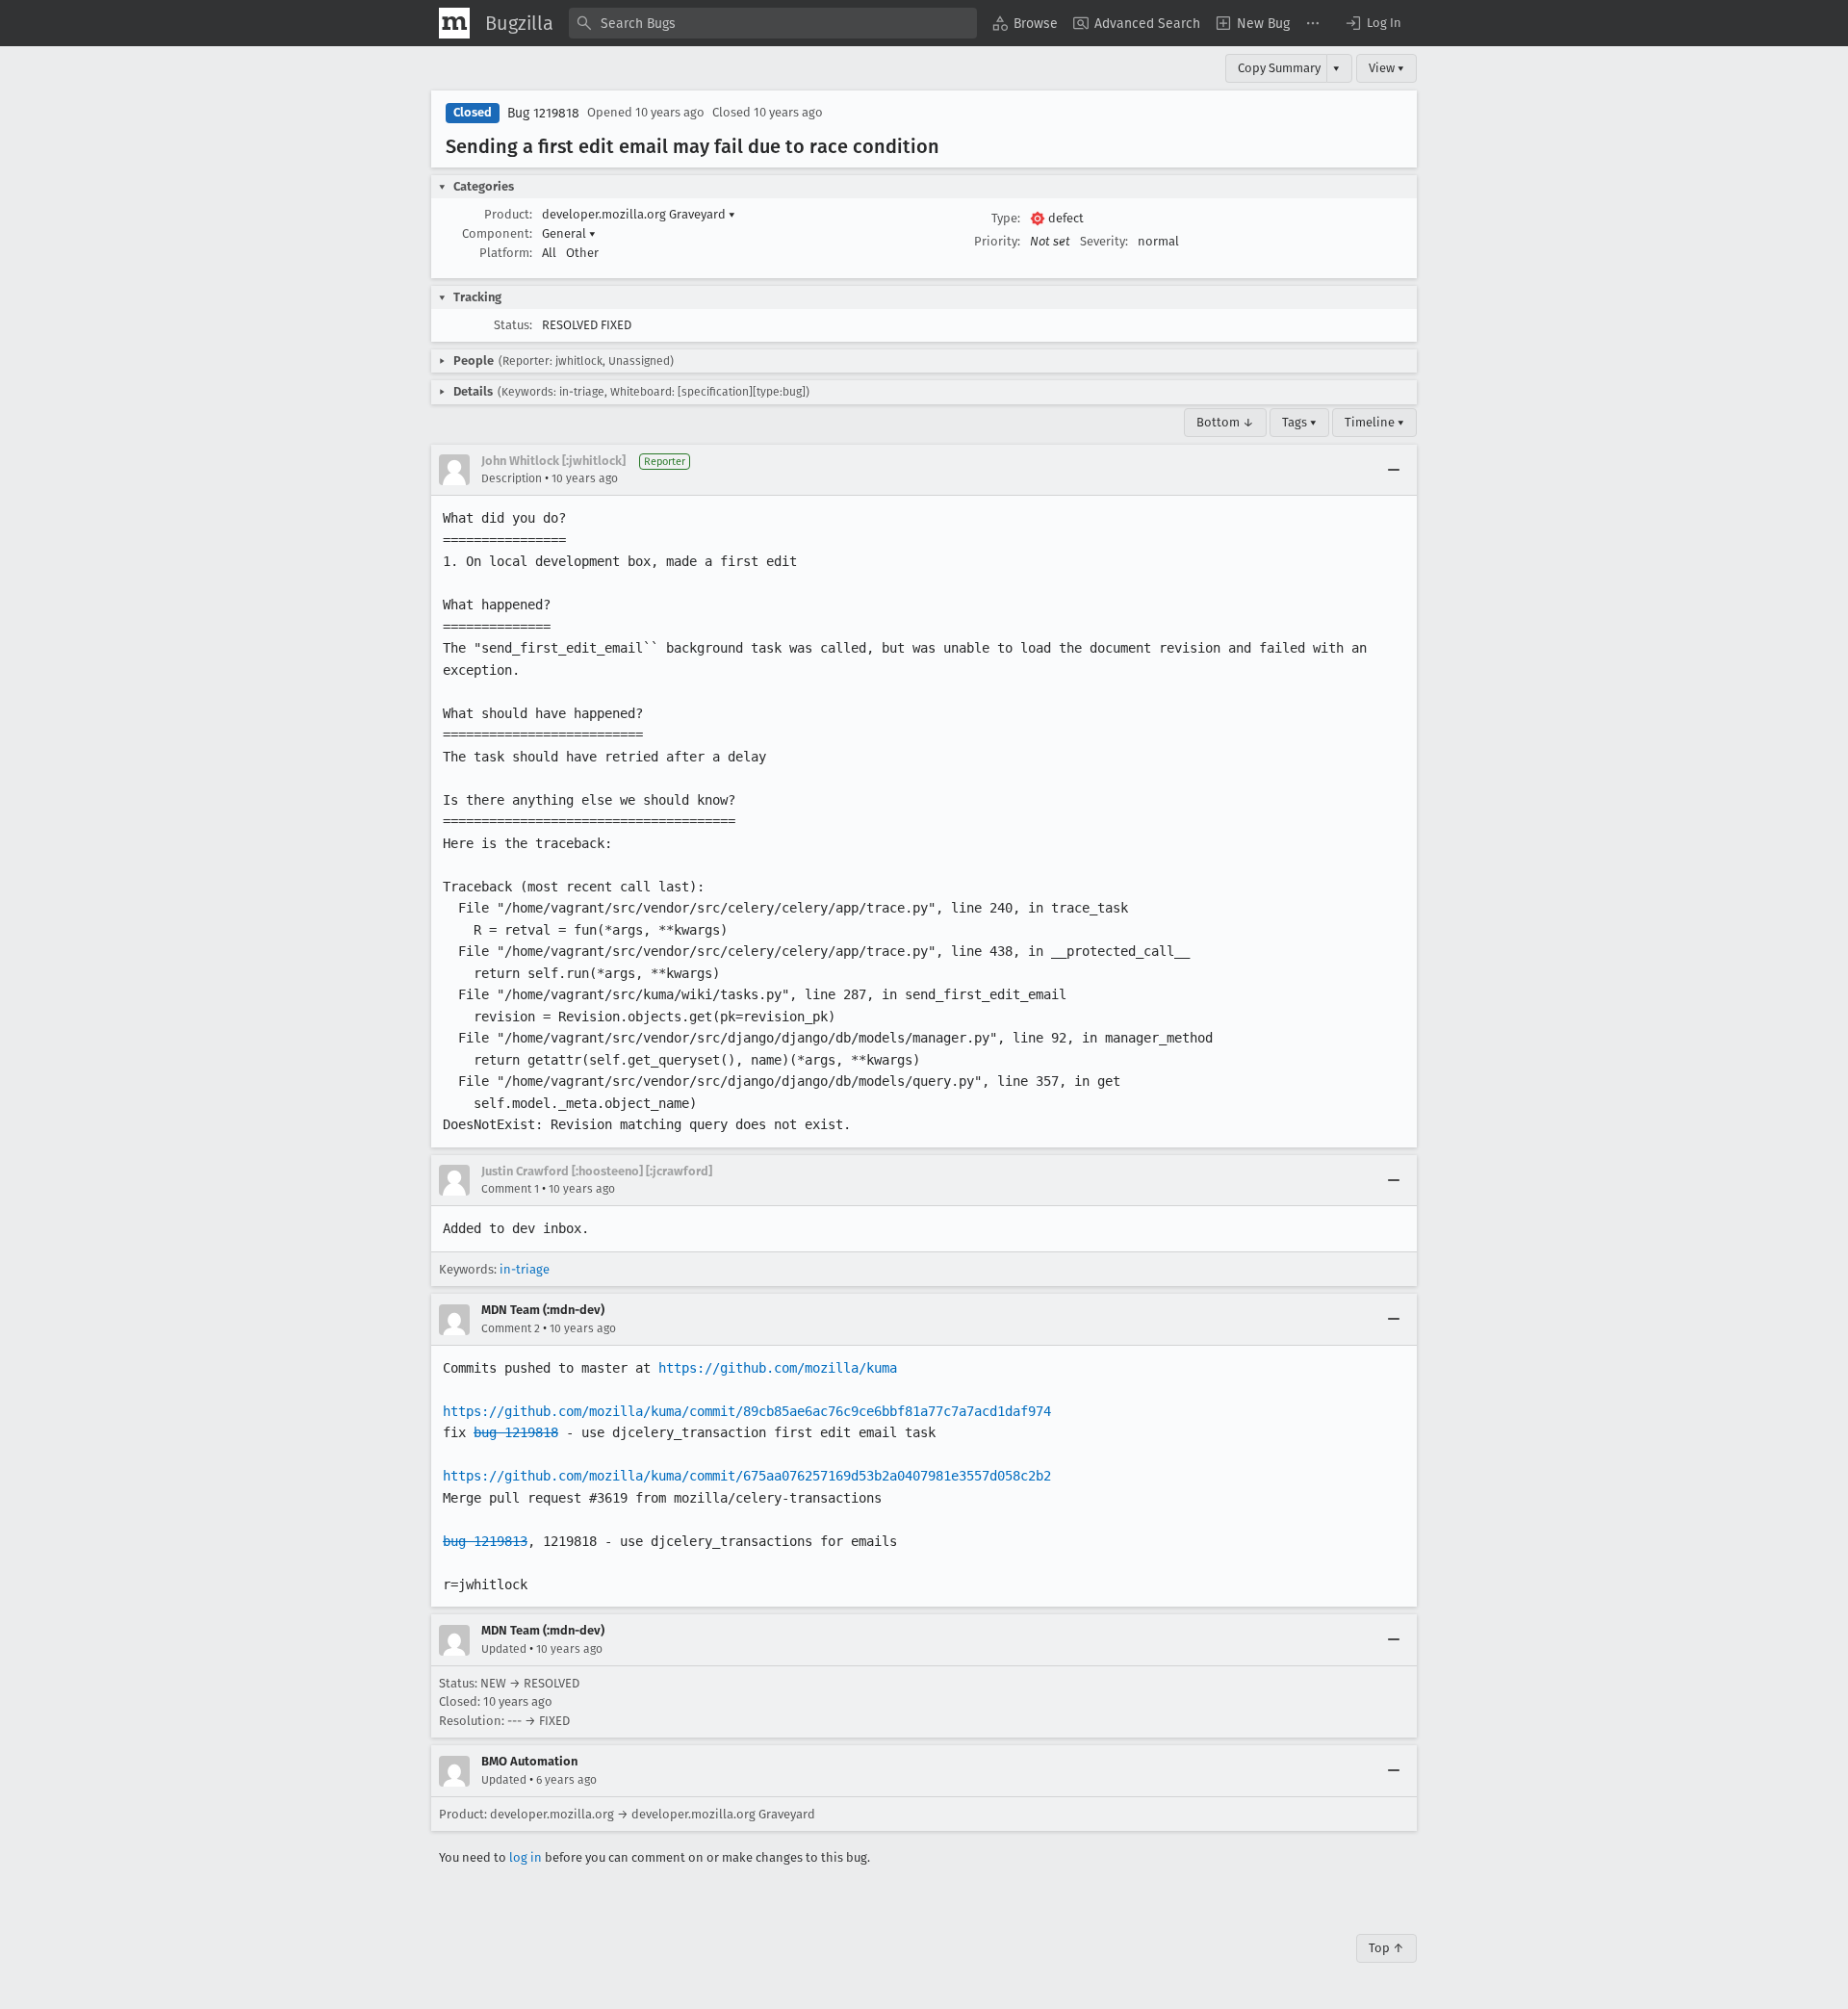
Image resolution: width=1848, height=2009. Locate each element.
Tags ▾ (1299, 422)
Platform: (506, 253)
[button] (1373, 23)
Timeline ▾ (1374, 422)
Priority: (997, 241)
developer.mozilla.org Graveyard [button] (639, 214)
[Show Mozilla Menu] (454, 23)
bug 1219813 (485, 1541)
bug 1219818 (516, 1432)
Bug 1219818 (543, 113)
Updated (504, 1649)
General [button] (569, 233)
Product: (508, 214)
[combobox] (773, 23)
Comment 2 (511, 1328)
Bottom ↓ (1225, 422)
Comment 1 (510, 1189)
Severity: (1104, 241)
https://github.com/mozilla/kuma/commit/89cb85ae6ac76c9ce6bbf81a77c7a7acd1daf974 (747, 1411)
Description (512, 478)
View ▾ (1386, 68)
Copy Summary (1279, 68)
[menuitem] (1025, 23)
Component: (497, 233)
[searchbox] (773, 23)
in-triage (525, 1269)
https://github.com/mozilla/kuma (778, 1368)
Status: (513, 325)
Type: (1006, 218)
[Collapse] (1394, 470)
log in (526, 1857)
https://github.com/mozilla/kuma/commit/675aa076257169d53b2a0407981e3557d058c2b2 (747, 1476)
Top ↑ (1386, 1948)
